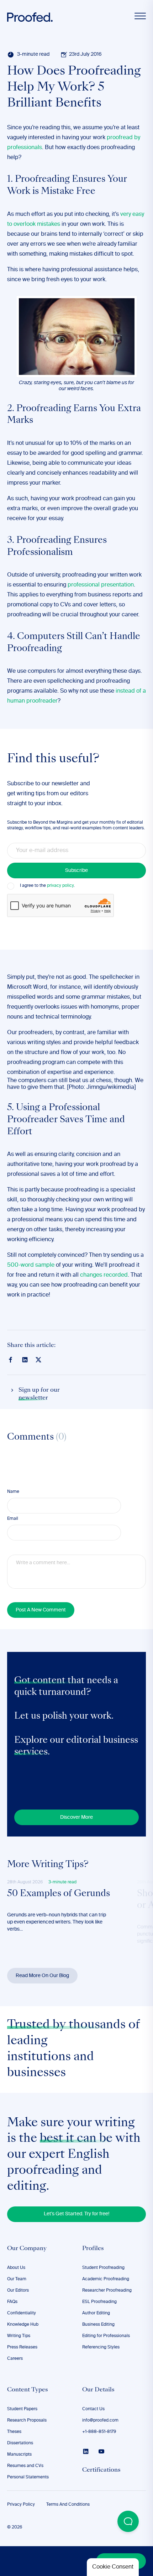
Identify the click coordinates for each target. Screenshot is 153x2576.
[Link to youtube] (101, 2451)
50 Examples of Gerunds (59, 1894)
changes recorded (104, 1275)
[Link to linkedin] (25, 1360)
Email (13, 1519)
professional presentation (101, 585)
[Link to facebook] (11, 1360)
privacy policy (60, 886)
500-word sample (31, 1265)
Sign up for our (39, 1394)
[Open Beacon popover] (128, 2521)
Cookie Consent (113, 2567)
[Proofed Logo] (30, 17)
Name (13, 1492)
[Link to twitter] (38, 1359)
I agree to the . (47, 886)
